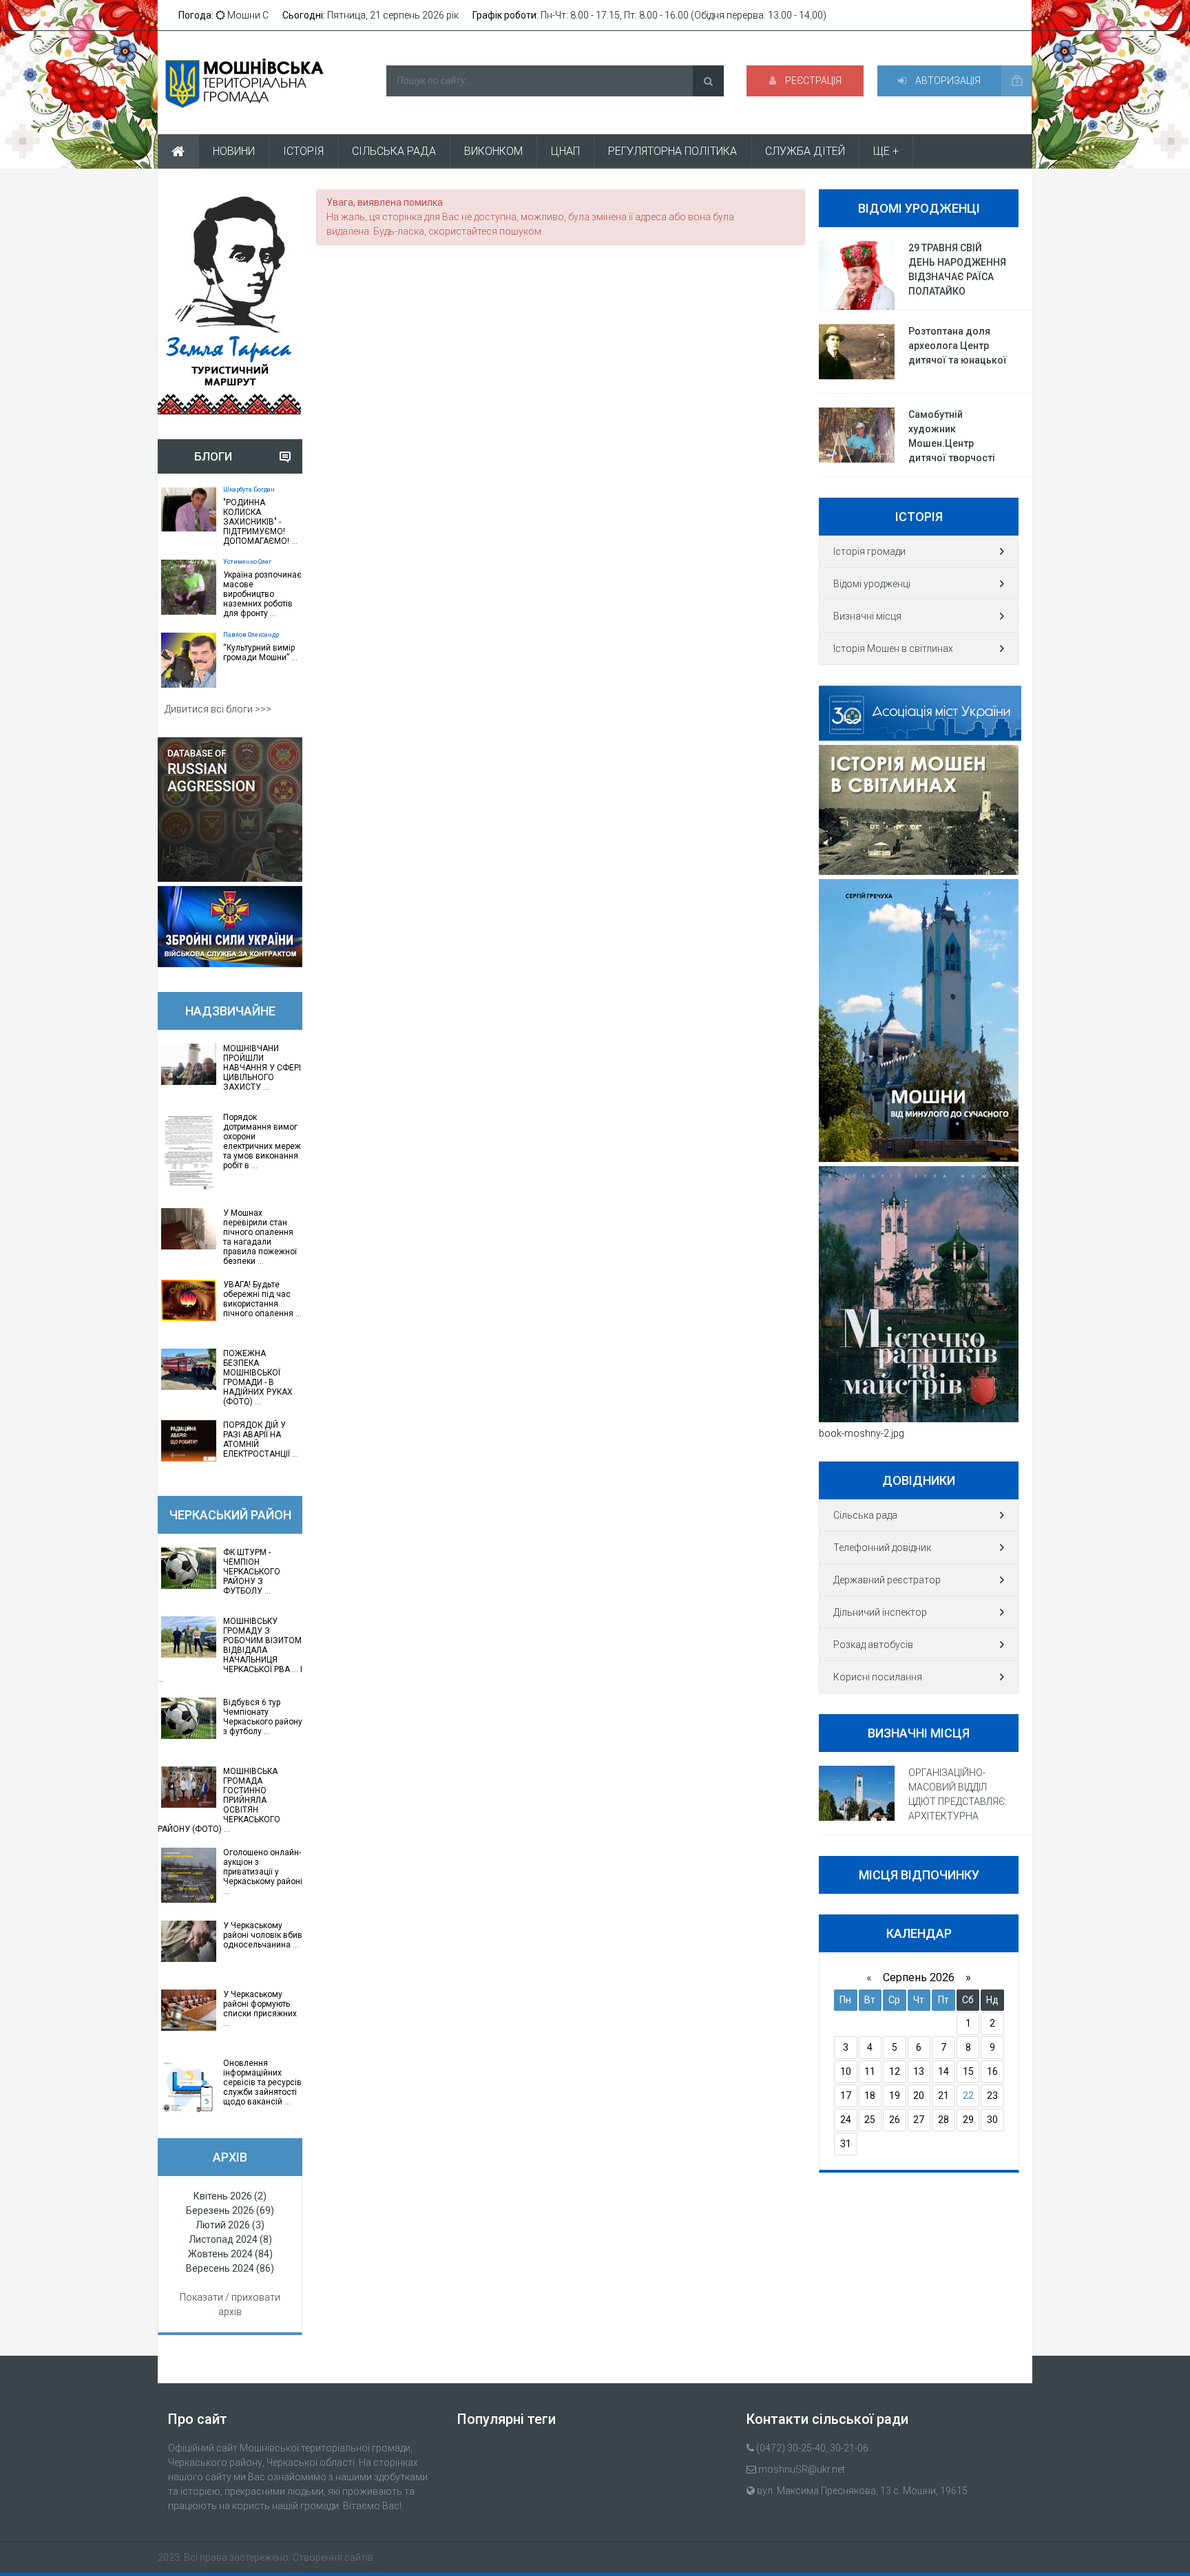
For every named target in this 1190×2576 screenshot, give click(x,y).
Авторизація (947, 81)
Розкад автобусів (873, 1645)
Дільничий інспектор (880, 1612)
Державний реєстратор (887, 1580)
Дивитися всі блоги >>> (218, 709)
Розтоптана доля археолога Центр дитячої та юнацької (958, 346)
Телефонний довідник (882, 1548)
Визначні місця (867, 616)
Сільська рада (865, 1515)
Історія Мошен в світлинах (893, 648)
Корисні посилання (878, 1677)
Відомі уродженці (872, 584)
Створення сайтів (333, 2557)
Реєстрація (812, 81)
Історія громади (869, 551)
